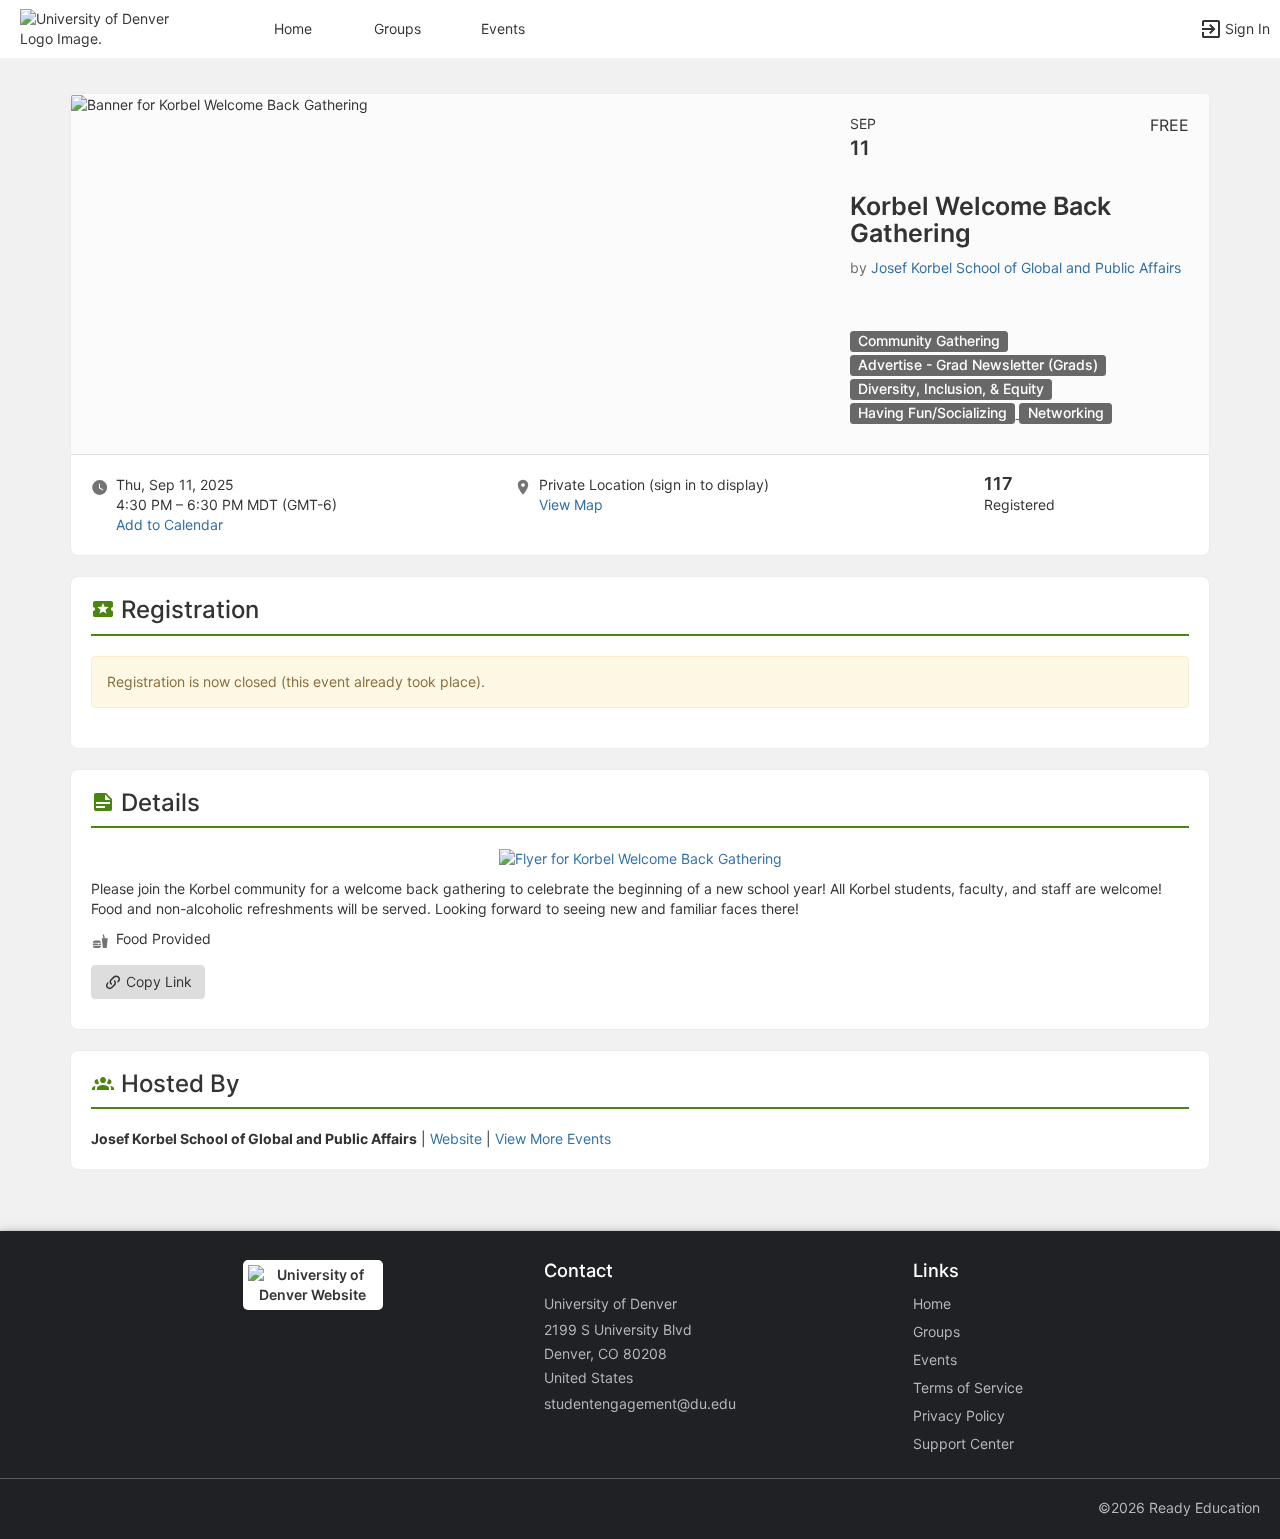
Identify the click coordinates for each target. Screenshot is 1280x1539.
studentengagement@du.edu (640, 1403)
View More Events (553, 1138)
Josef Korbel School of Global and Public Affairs (1026, 267)
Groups (397, 28)
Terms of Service (968, 1387)
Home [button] (293, 28)
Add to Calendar (169, 524)
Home (932, 1303)
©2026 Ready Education (1179, 1507)
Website (456, 1138)
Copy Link (157, 981)
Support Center (963, 1443)
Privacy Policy (959, 1415)
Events (503, 28)
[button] (102, 27)
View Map (571, 504)
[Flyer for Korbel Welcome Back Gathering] (640, 857)
